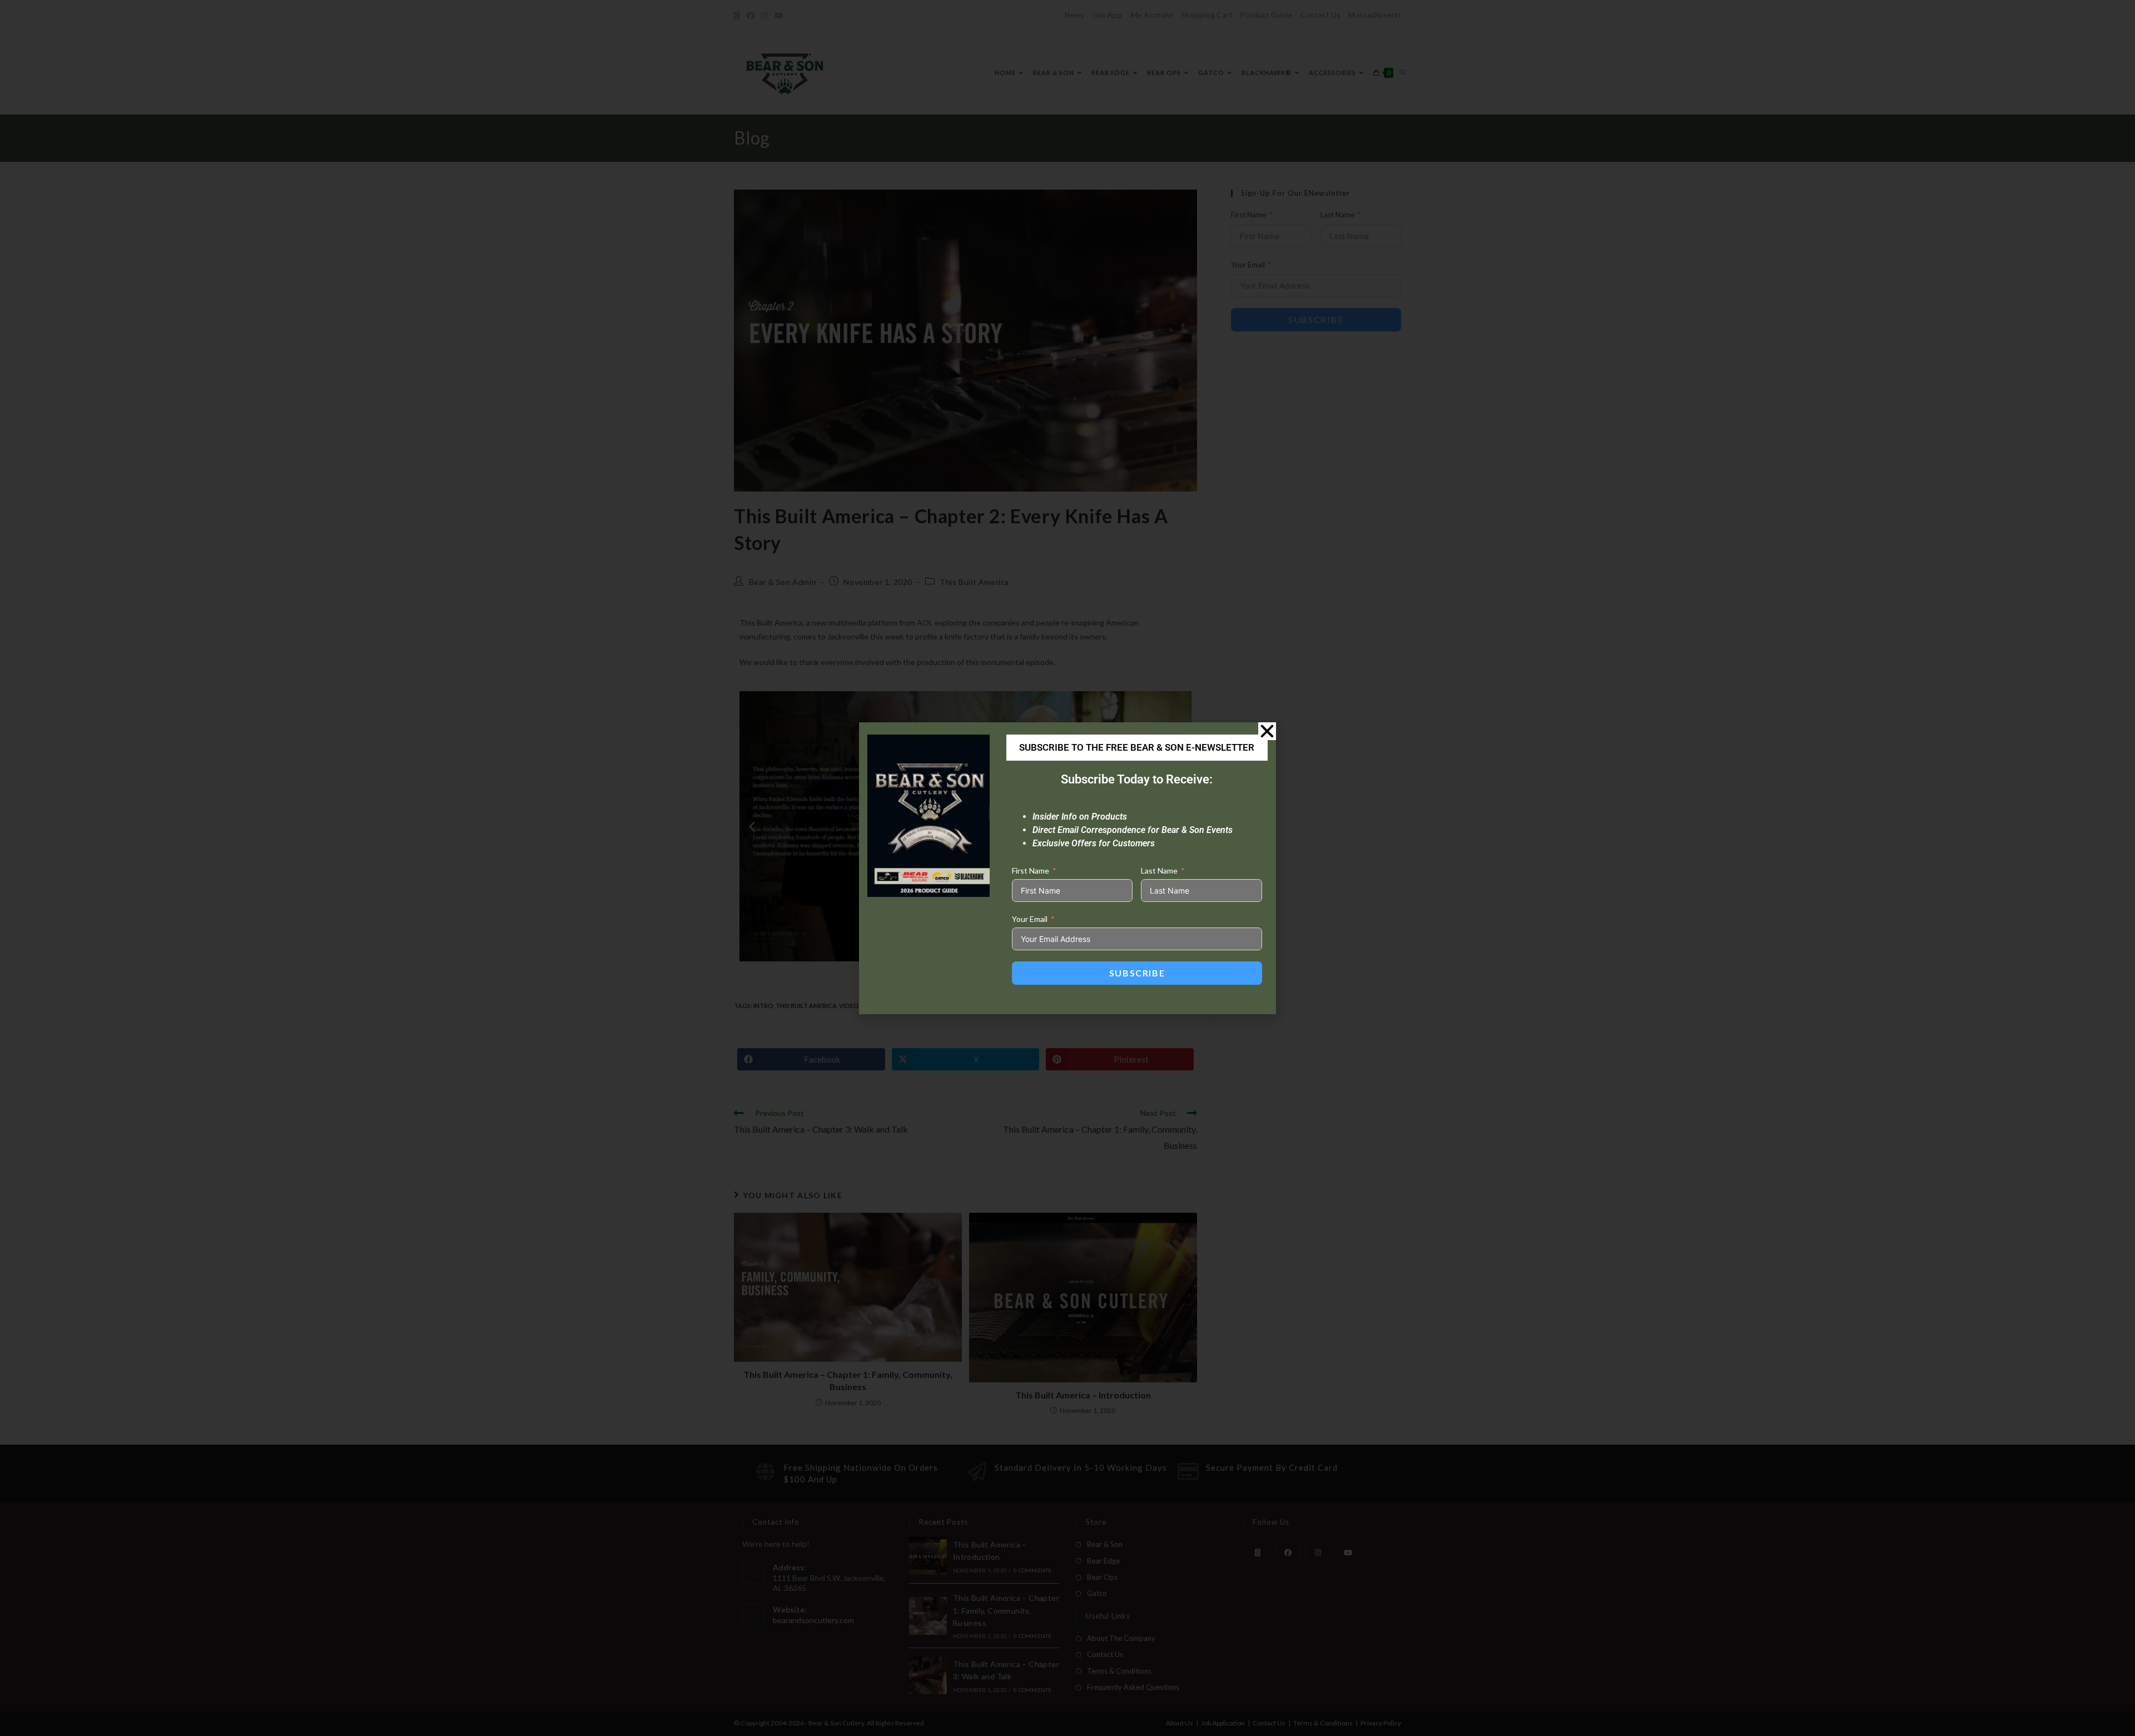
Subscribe (1137, 973)
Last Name (1159, 871)
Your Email (1030, 919)
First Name (1031, 871)
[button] (1267, 731)
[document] (1067, 868)
